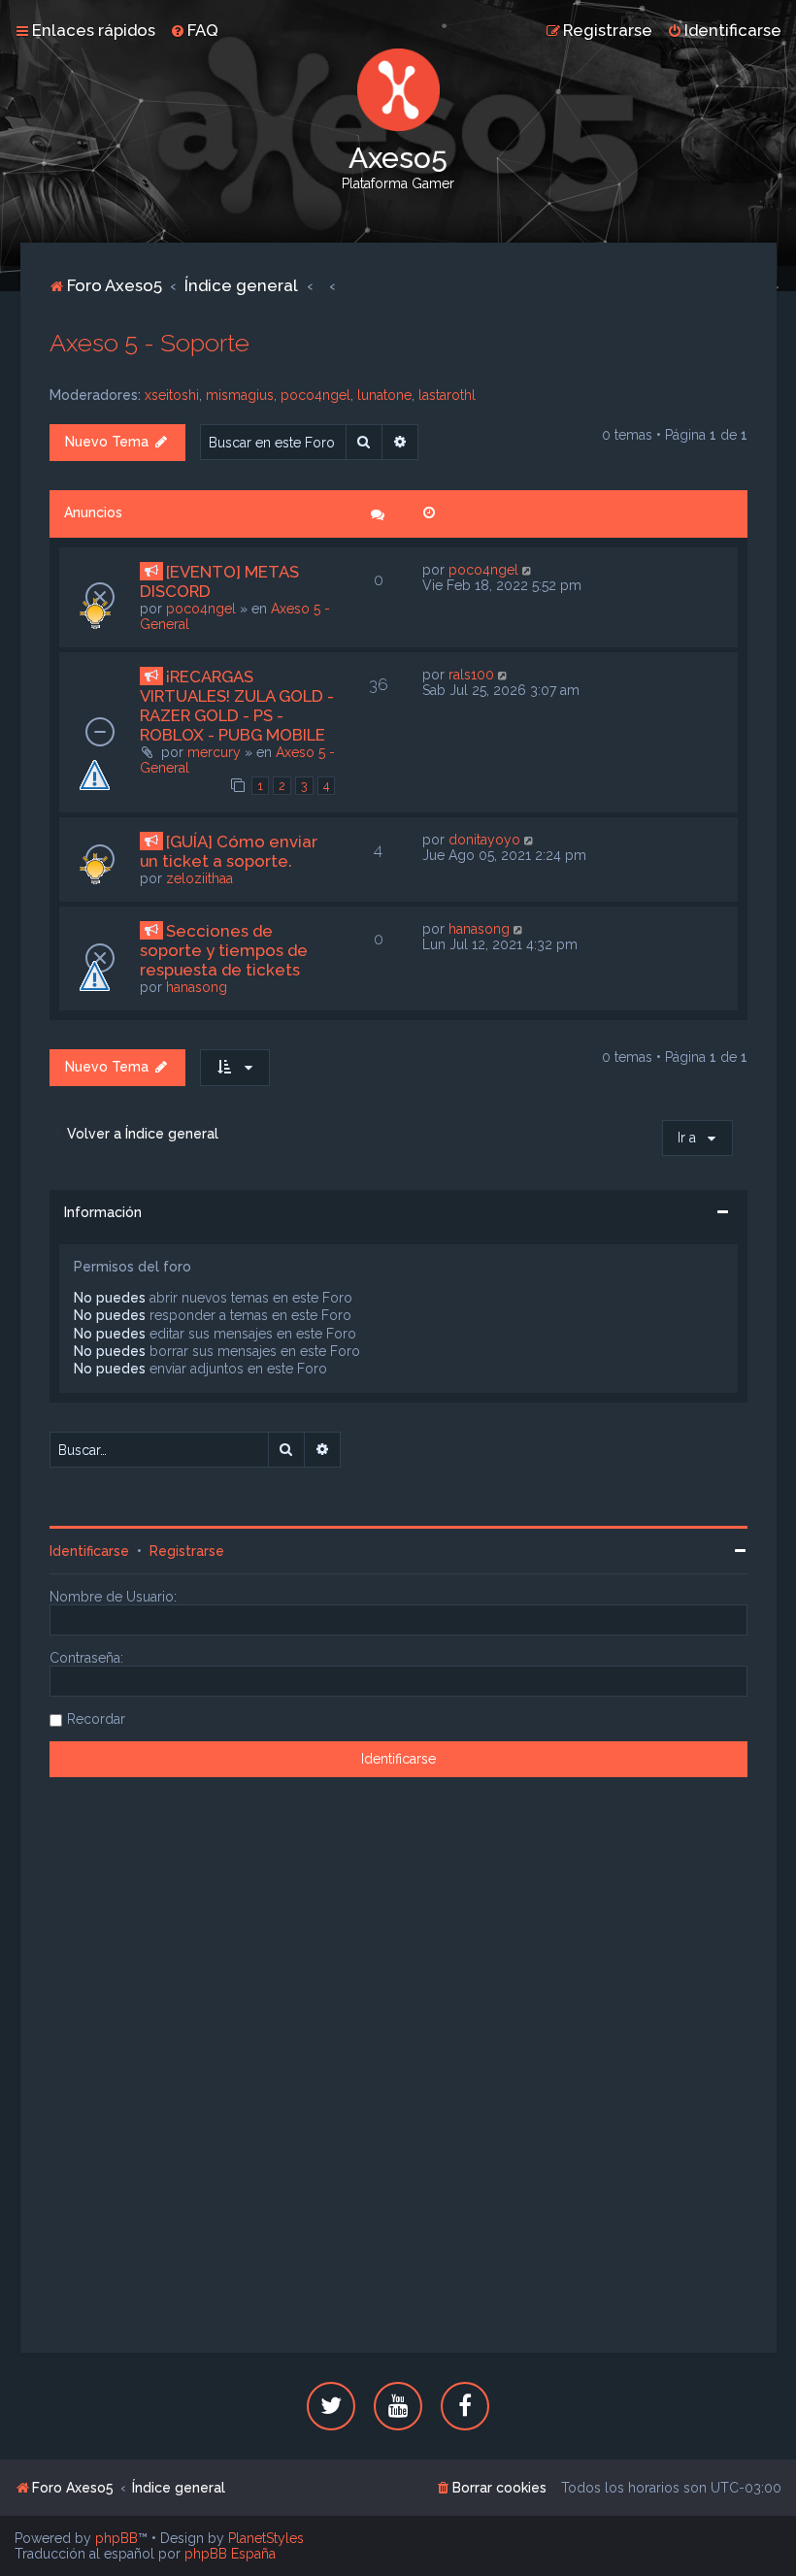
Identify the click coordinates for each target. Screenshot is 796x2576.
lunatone (384, 395)
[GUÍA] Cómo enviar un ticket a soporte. (229, 851)
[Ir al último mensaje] (529, 570)
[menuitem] (194, 30)
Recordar (96, 1719)
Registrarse (187, 1551)
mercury (214, 752)
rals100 (471, 675)
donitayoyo (484, 840)
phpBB (116, 2538)
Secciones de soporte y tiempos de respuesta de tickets (224, 950)
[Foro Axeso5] (398, 90)
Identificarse (89, 1551)
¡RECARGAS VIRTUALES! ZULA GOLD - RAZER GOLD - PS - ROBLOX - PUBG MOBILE (237, 706)
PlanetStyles (266, 2538)
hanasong (197, 987)
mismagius (240, 395)
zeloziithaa (199, 878)
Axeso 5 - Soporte (149, 343)
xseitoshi (172, 395)
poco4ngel (315, 395)
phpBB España (230, 2554)
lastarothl (447, 395)
